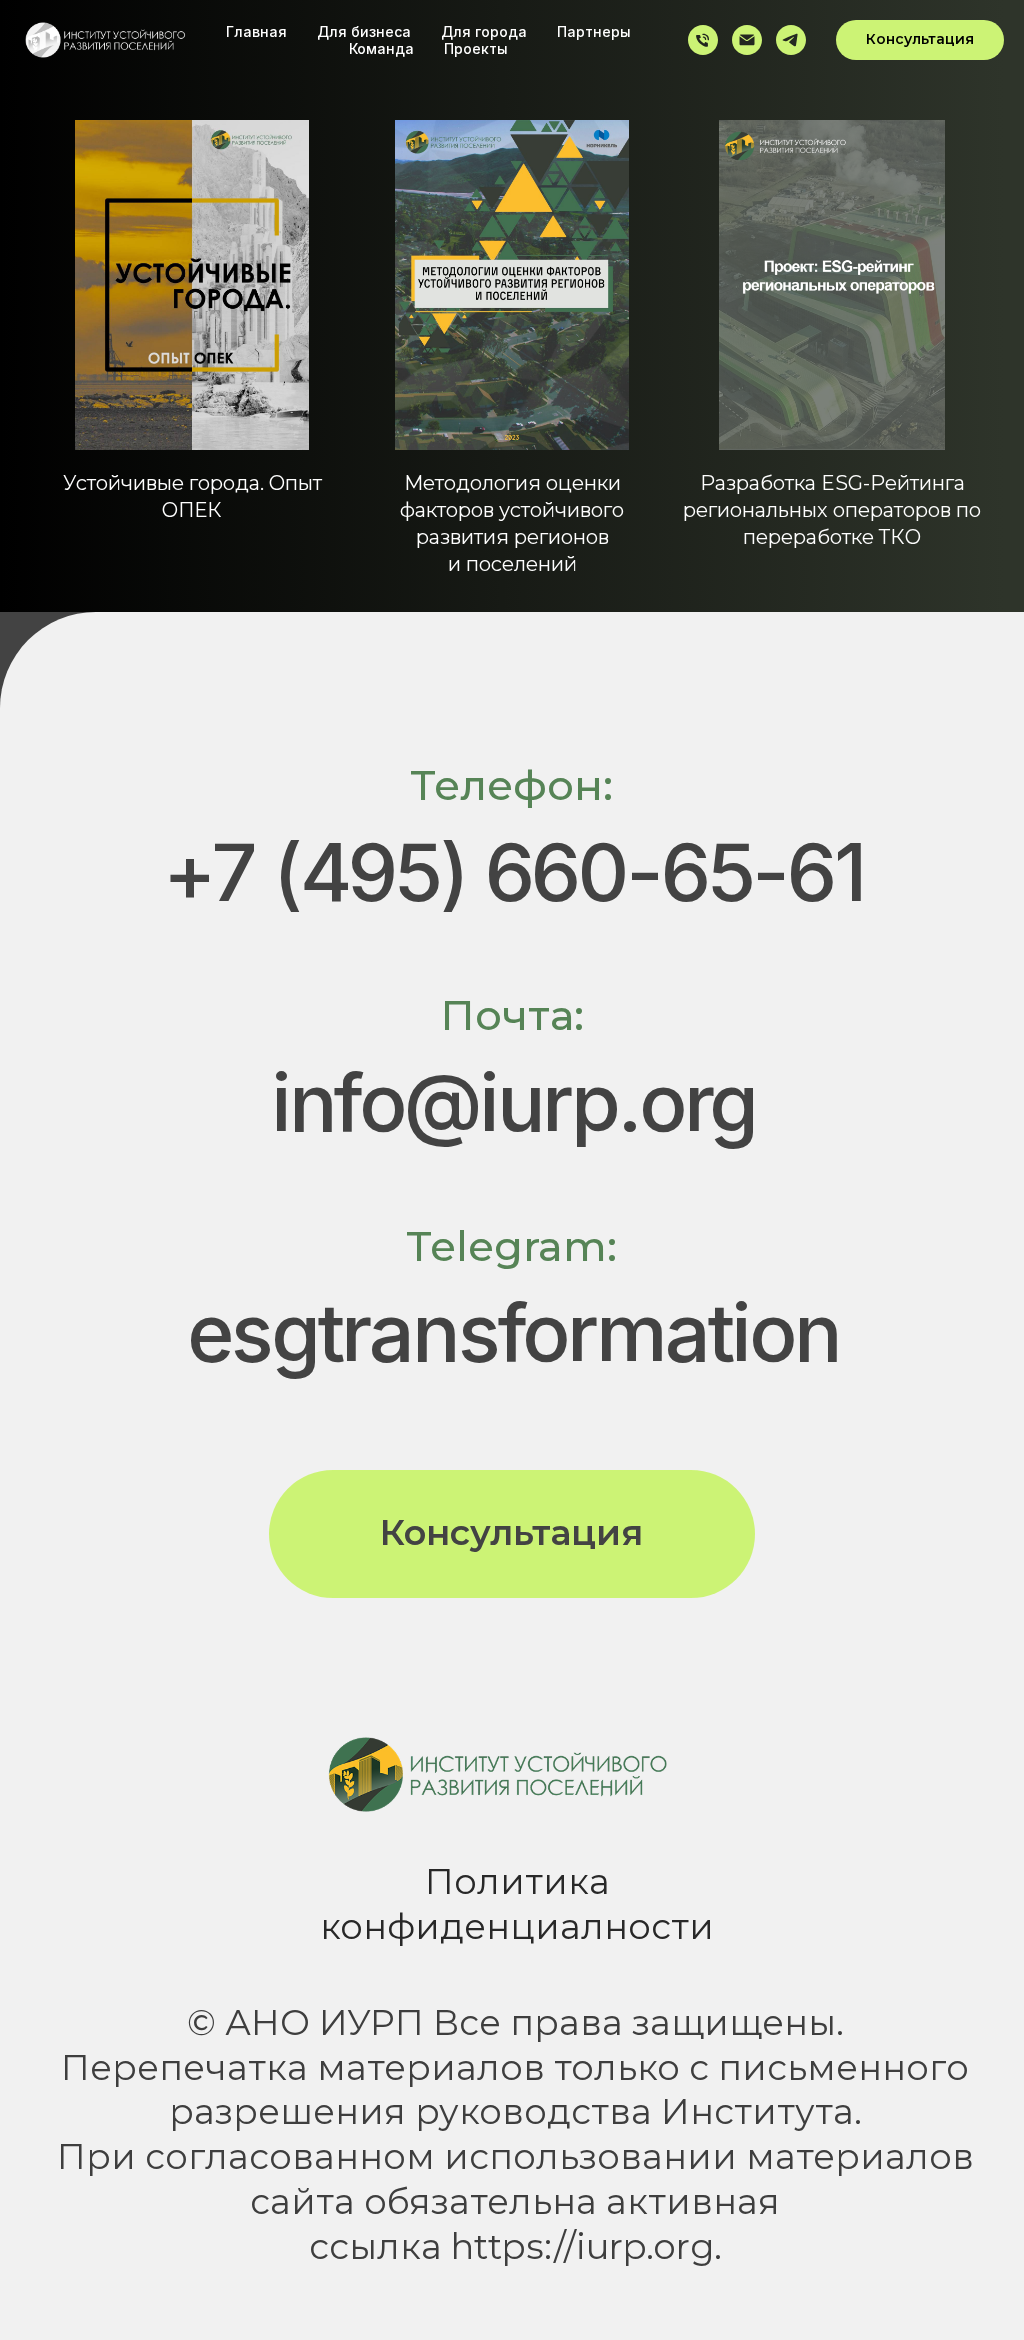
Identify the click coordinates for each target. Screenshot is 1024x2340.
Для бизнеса (364, 31)
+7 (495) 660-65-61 (513, 871)
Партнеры (594, 31)
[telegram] (791, 40)
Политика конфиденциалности (517, 1904)
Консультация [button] (511, 1532)
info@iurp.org (513, 1101)
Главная (256, 31)
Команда (381, 48)
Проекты (476, 48)
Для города (484, 31)
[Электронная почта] (747, 40)
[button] (920, 40)
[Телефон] (703, 40)
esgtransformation (513, 1331)
